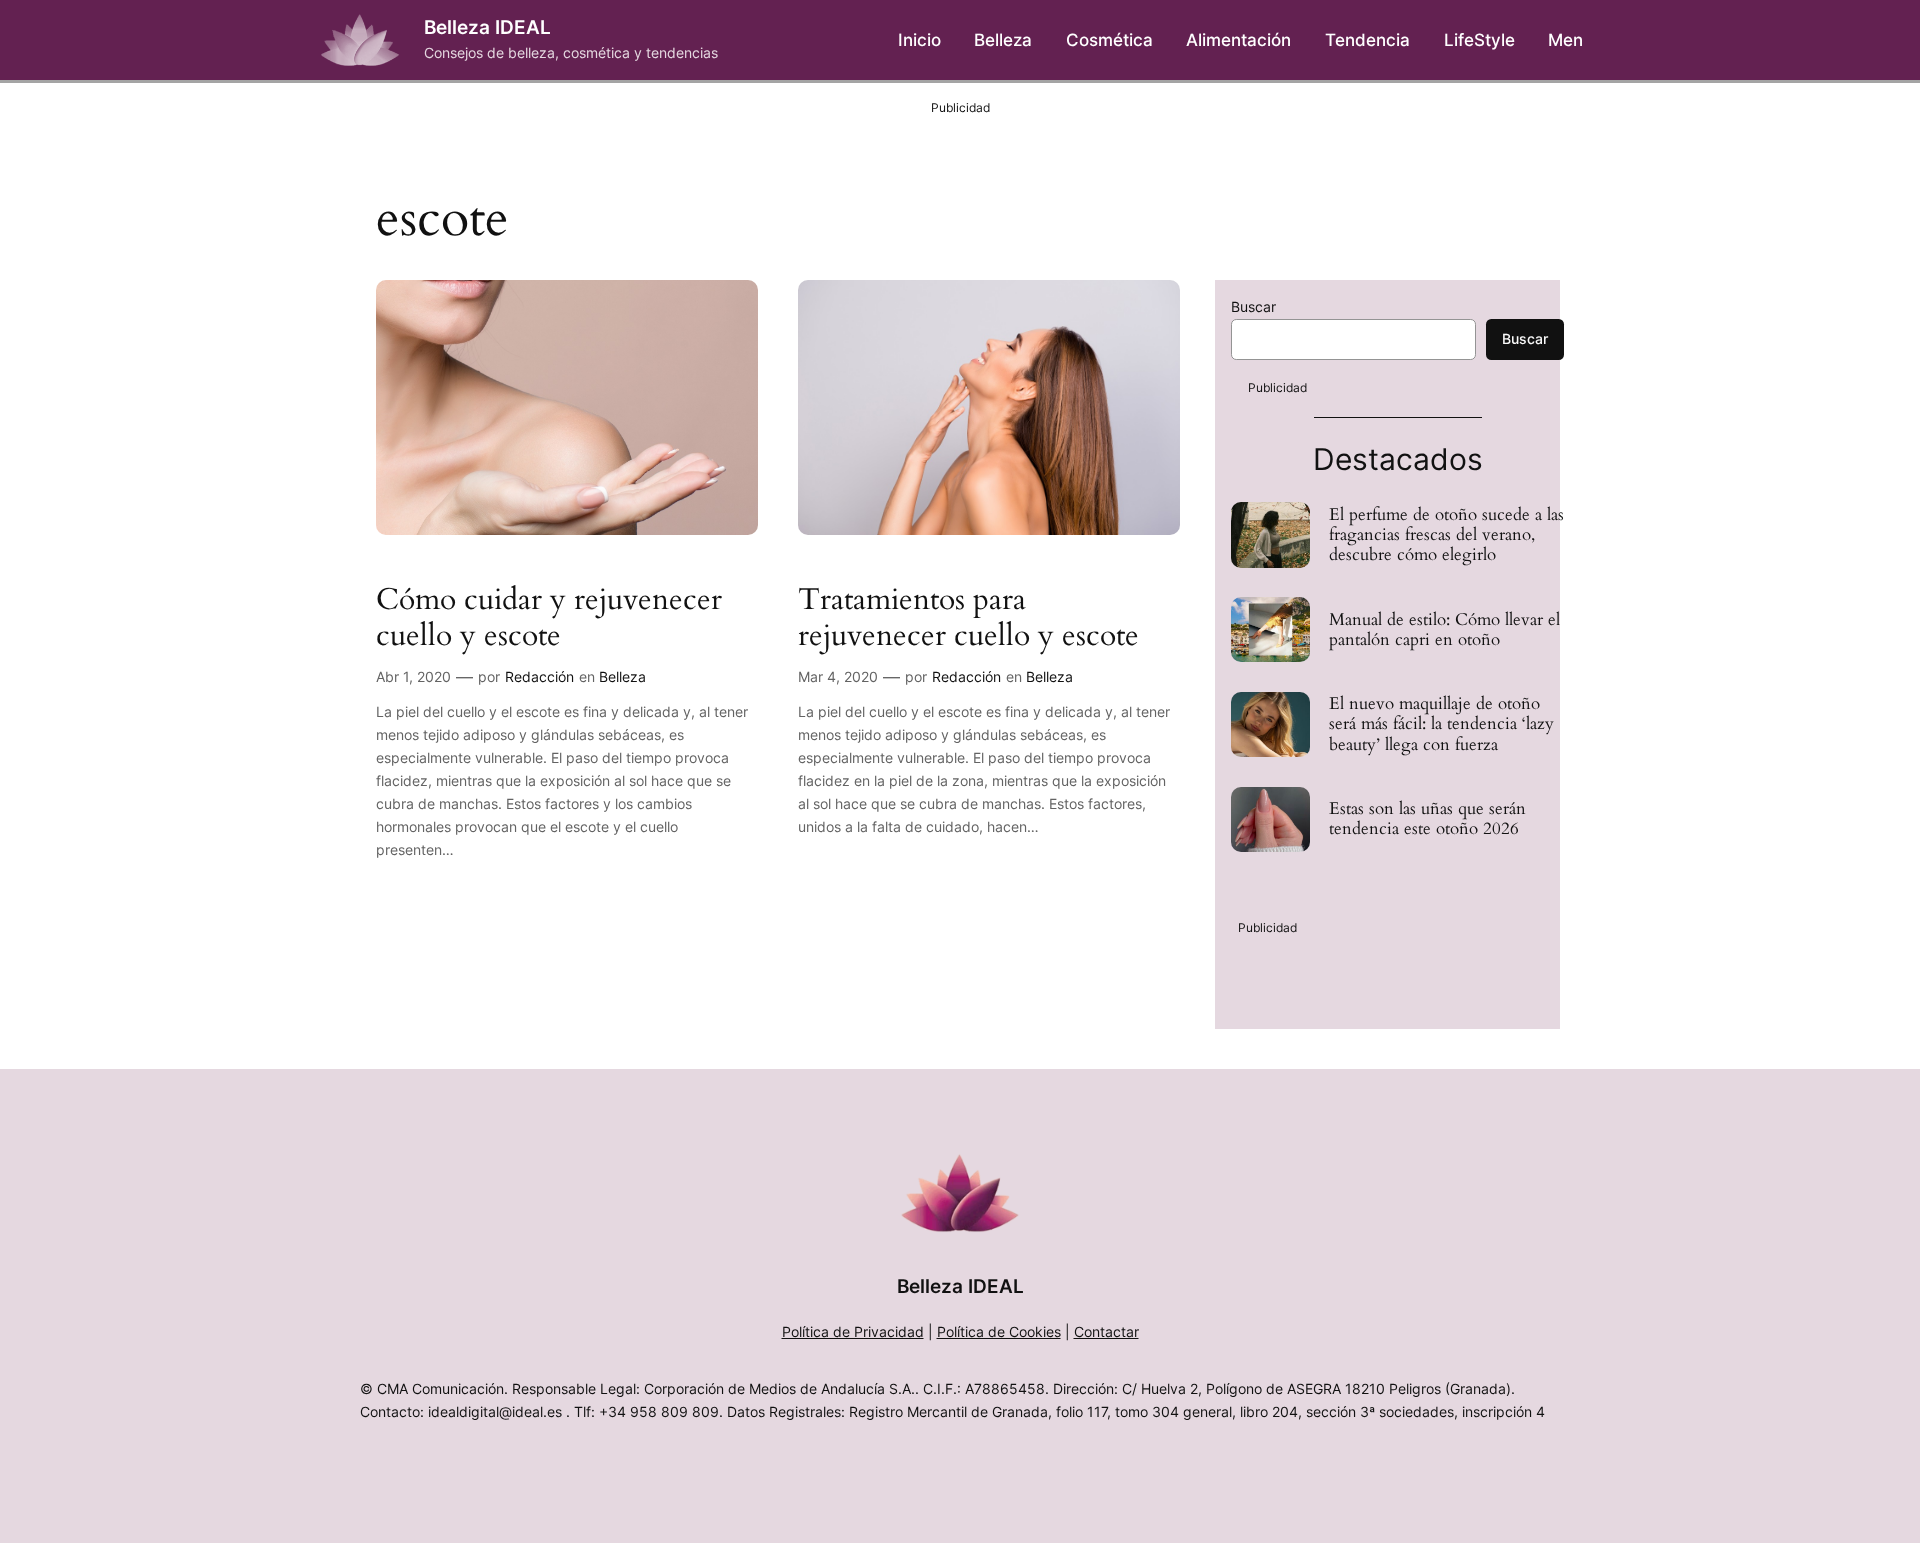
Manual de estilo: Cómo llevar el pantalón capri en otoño (1444, 630)
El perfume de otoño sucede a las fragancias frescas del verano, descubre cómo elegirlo (1446, 535)
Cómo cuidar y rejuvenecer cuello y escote (549, 618)
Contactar (1106, 1331)
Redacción (539, 676)
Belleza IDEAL (487, 27)
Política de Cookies (999, 1331)
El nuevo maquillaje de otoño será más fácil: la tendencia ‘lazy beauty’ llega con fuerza (1441, 724)
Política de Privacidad (853, 1331)
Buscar (1253, 306)
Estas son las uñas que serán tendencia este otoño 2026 (1427, 819)
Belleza (622, 676)
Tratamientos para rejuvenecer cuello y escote (968, 618)
